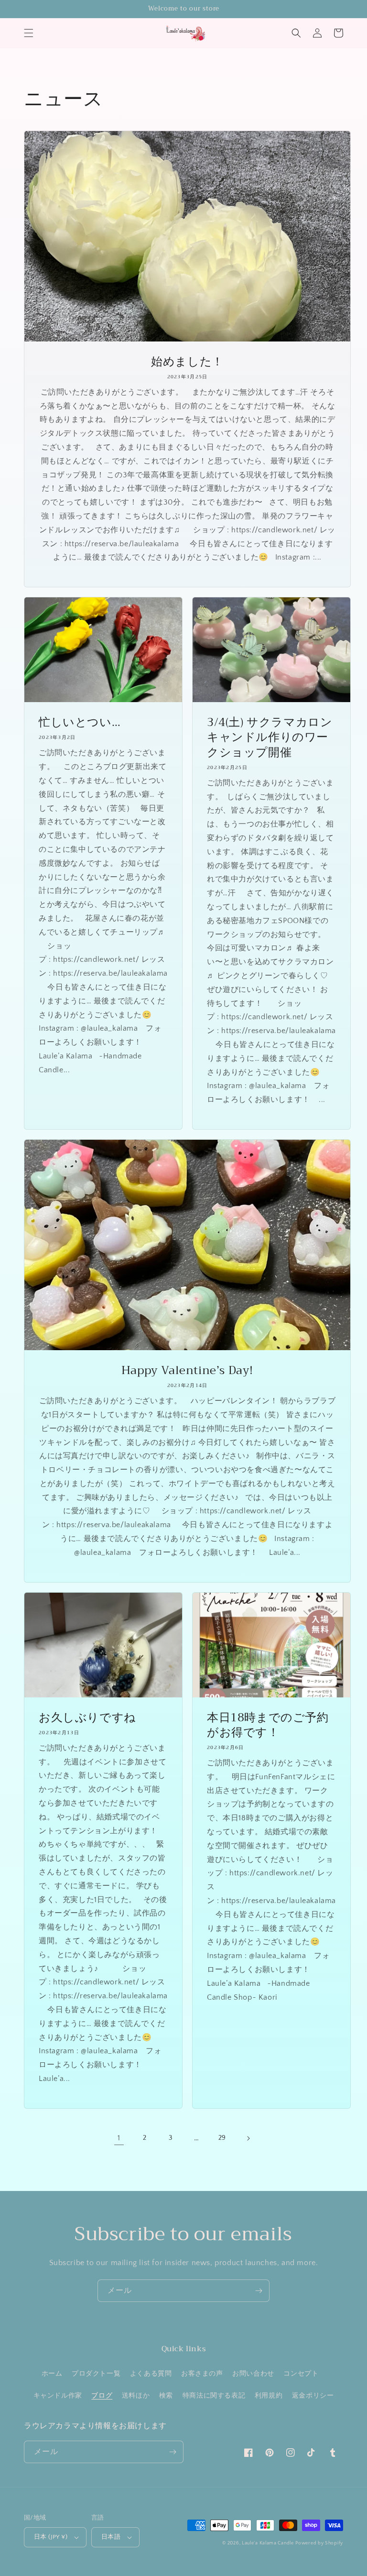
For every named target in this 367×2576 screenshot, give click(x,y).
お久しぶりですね (87, 1718)
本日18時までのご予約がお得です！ (268, 1725)
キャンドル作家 (58, 2396)
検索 (166, 2396)
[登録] (259, 2291)
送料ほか (136, 2396)
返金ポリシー (313, 2396)
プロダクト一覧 (96, 2374)
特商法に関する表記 (214, 2396)
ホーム (52, 2374)
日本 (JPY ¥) (51, 2537)
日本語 (111, 2537)
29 (222, 2138)
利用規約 (269, 2396)
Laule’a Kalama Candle (268, 2543)
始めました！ (187, 362)
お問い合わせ (253, 2374)
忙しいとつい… (80, 722)
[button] (29, 33)
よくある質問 (151, 2374)
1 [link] (119, 2138)
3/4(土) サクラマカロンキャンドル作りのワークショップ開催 (270, 738)
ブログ (102, 2396)
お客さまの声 (202, 2374)
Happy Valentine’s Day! (187, 1371)
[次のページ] (248, 2138)
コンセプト (301, 2374)
